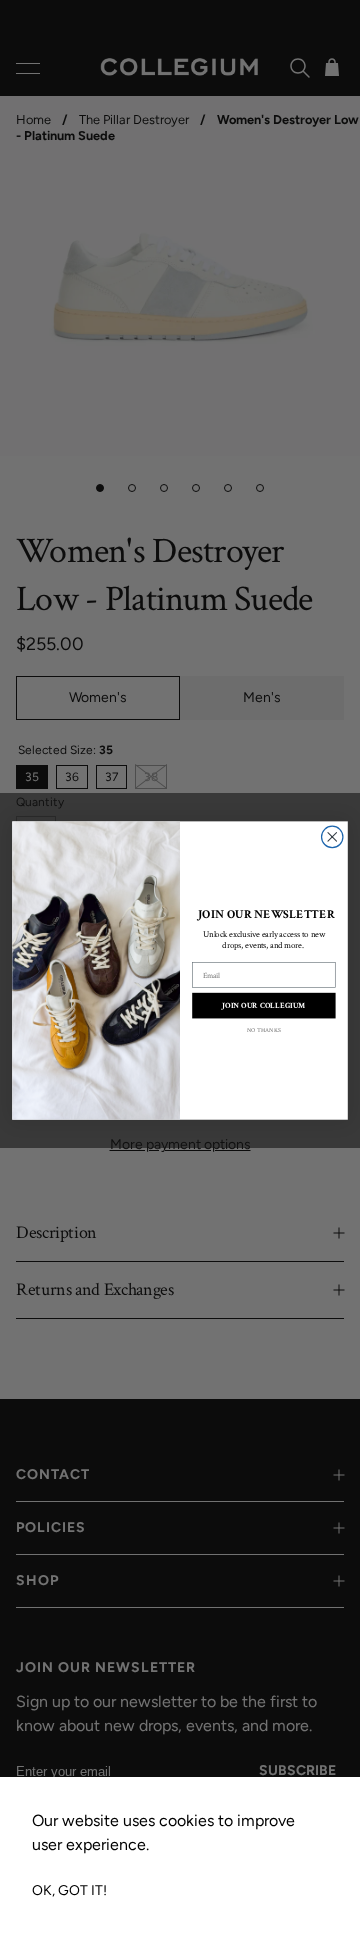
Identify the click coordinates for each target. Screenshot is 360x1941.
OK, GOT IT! (69, 1890)
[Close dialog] (332, 836)
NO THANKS (264, 1030)
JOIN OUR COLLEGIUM (263, 1005)
